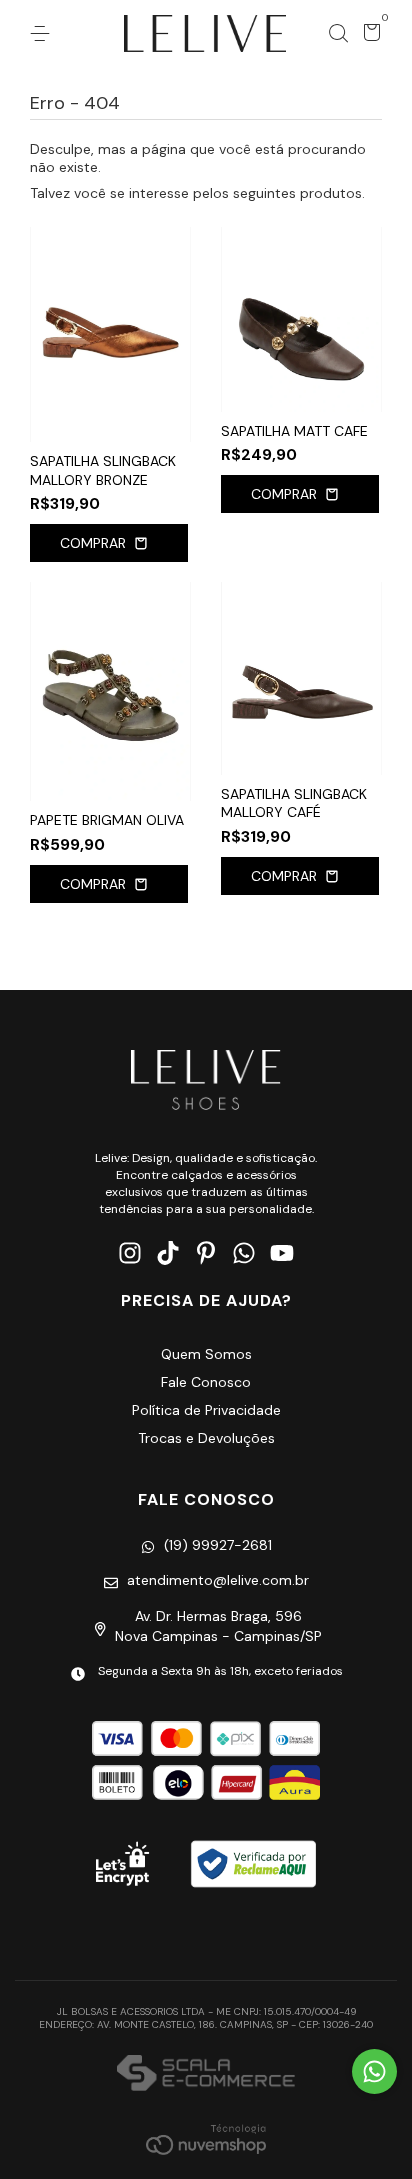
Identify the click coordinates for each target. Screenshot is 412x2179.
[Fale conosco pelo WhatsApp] (374, 2071)
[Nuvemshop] (206, 2139)
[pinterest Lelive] (206, 1253)
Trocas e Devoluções (206, 1438)
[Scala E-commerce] (205, 2075)
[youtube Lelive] (282, 1253)
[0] (368, 36)
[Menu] (43, 34)
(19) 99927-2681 (218, 1545)
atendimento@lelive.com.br (218, 1580)
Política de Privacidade (206, 1410)
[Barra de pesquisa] (338, 34)
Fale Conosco (206, 1382)
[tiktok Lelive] (168, 1253)
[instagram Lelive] (130, 1253)
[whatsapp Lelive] (244, 1253)
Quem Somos (206, 1354)
